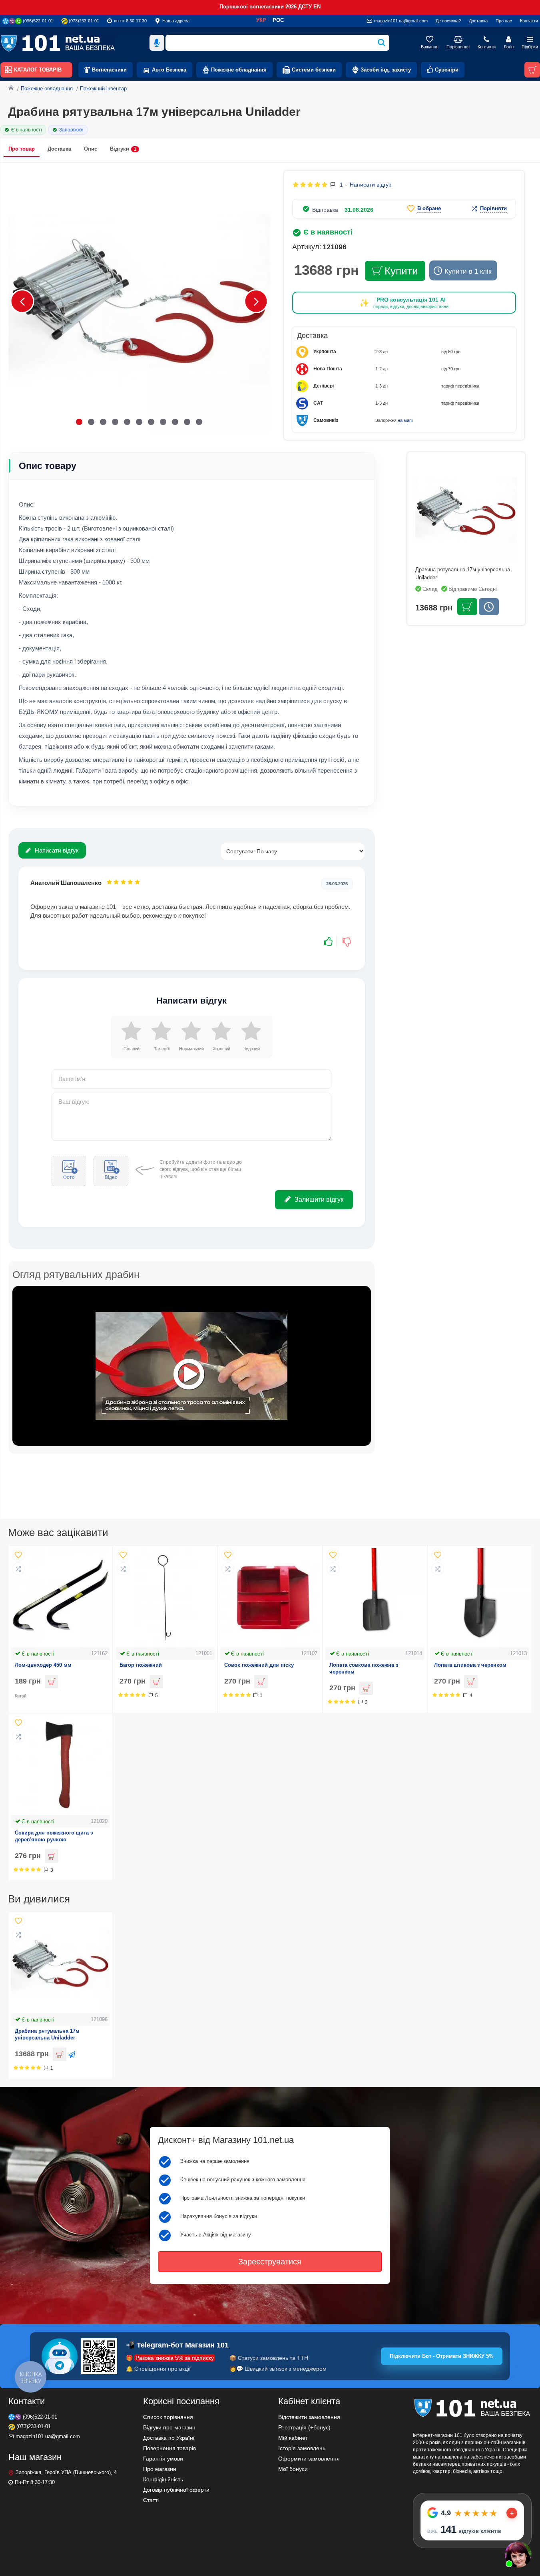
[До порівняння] (18, 1569)
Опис (91, 149)
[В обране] (18, 1555)
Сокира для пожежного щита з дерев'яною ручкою (54, 1836)
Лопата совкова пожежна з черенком (364, 1668)
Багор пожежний (141, 1665)
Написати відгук (57, 850)
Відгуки (123, 149)
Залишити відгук (319, 1200)
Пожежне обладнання (47, 88)
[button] (22, 301)
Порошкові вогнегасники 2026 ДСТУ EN (270, 7)
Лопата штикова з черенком (470, 1665)
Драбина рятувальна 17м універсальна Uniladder (47, 2034)
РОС (278, 20)
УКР (261, 20)
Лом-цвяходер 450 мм (43, 1665)
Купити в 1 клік (468, 271)
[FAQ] (518, 2554)
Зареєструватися (270, 2262)
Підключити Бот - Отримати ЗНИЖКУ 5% (442, 2356)
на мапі (405, 420)
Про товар (22, 149)
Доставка (59, 149)
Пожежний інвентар (103, 88)
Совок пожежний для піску (259, 1665)
